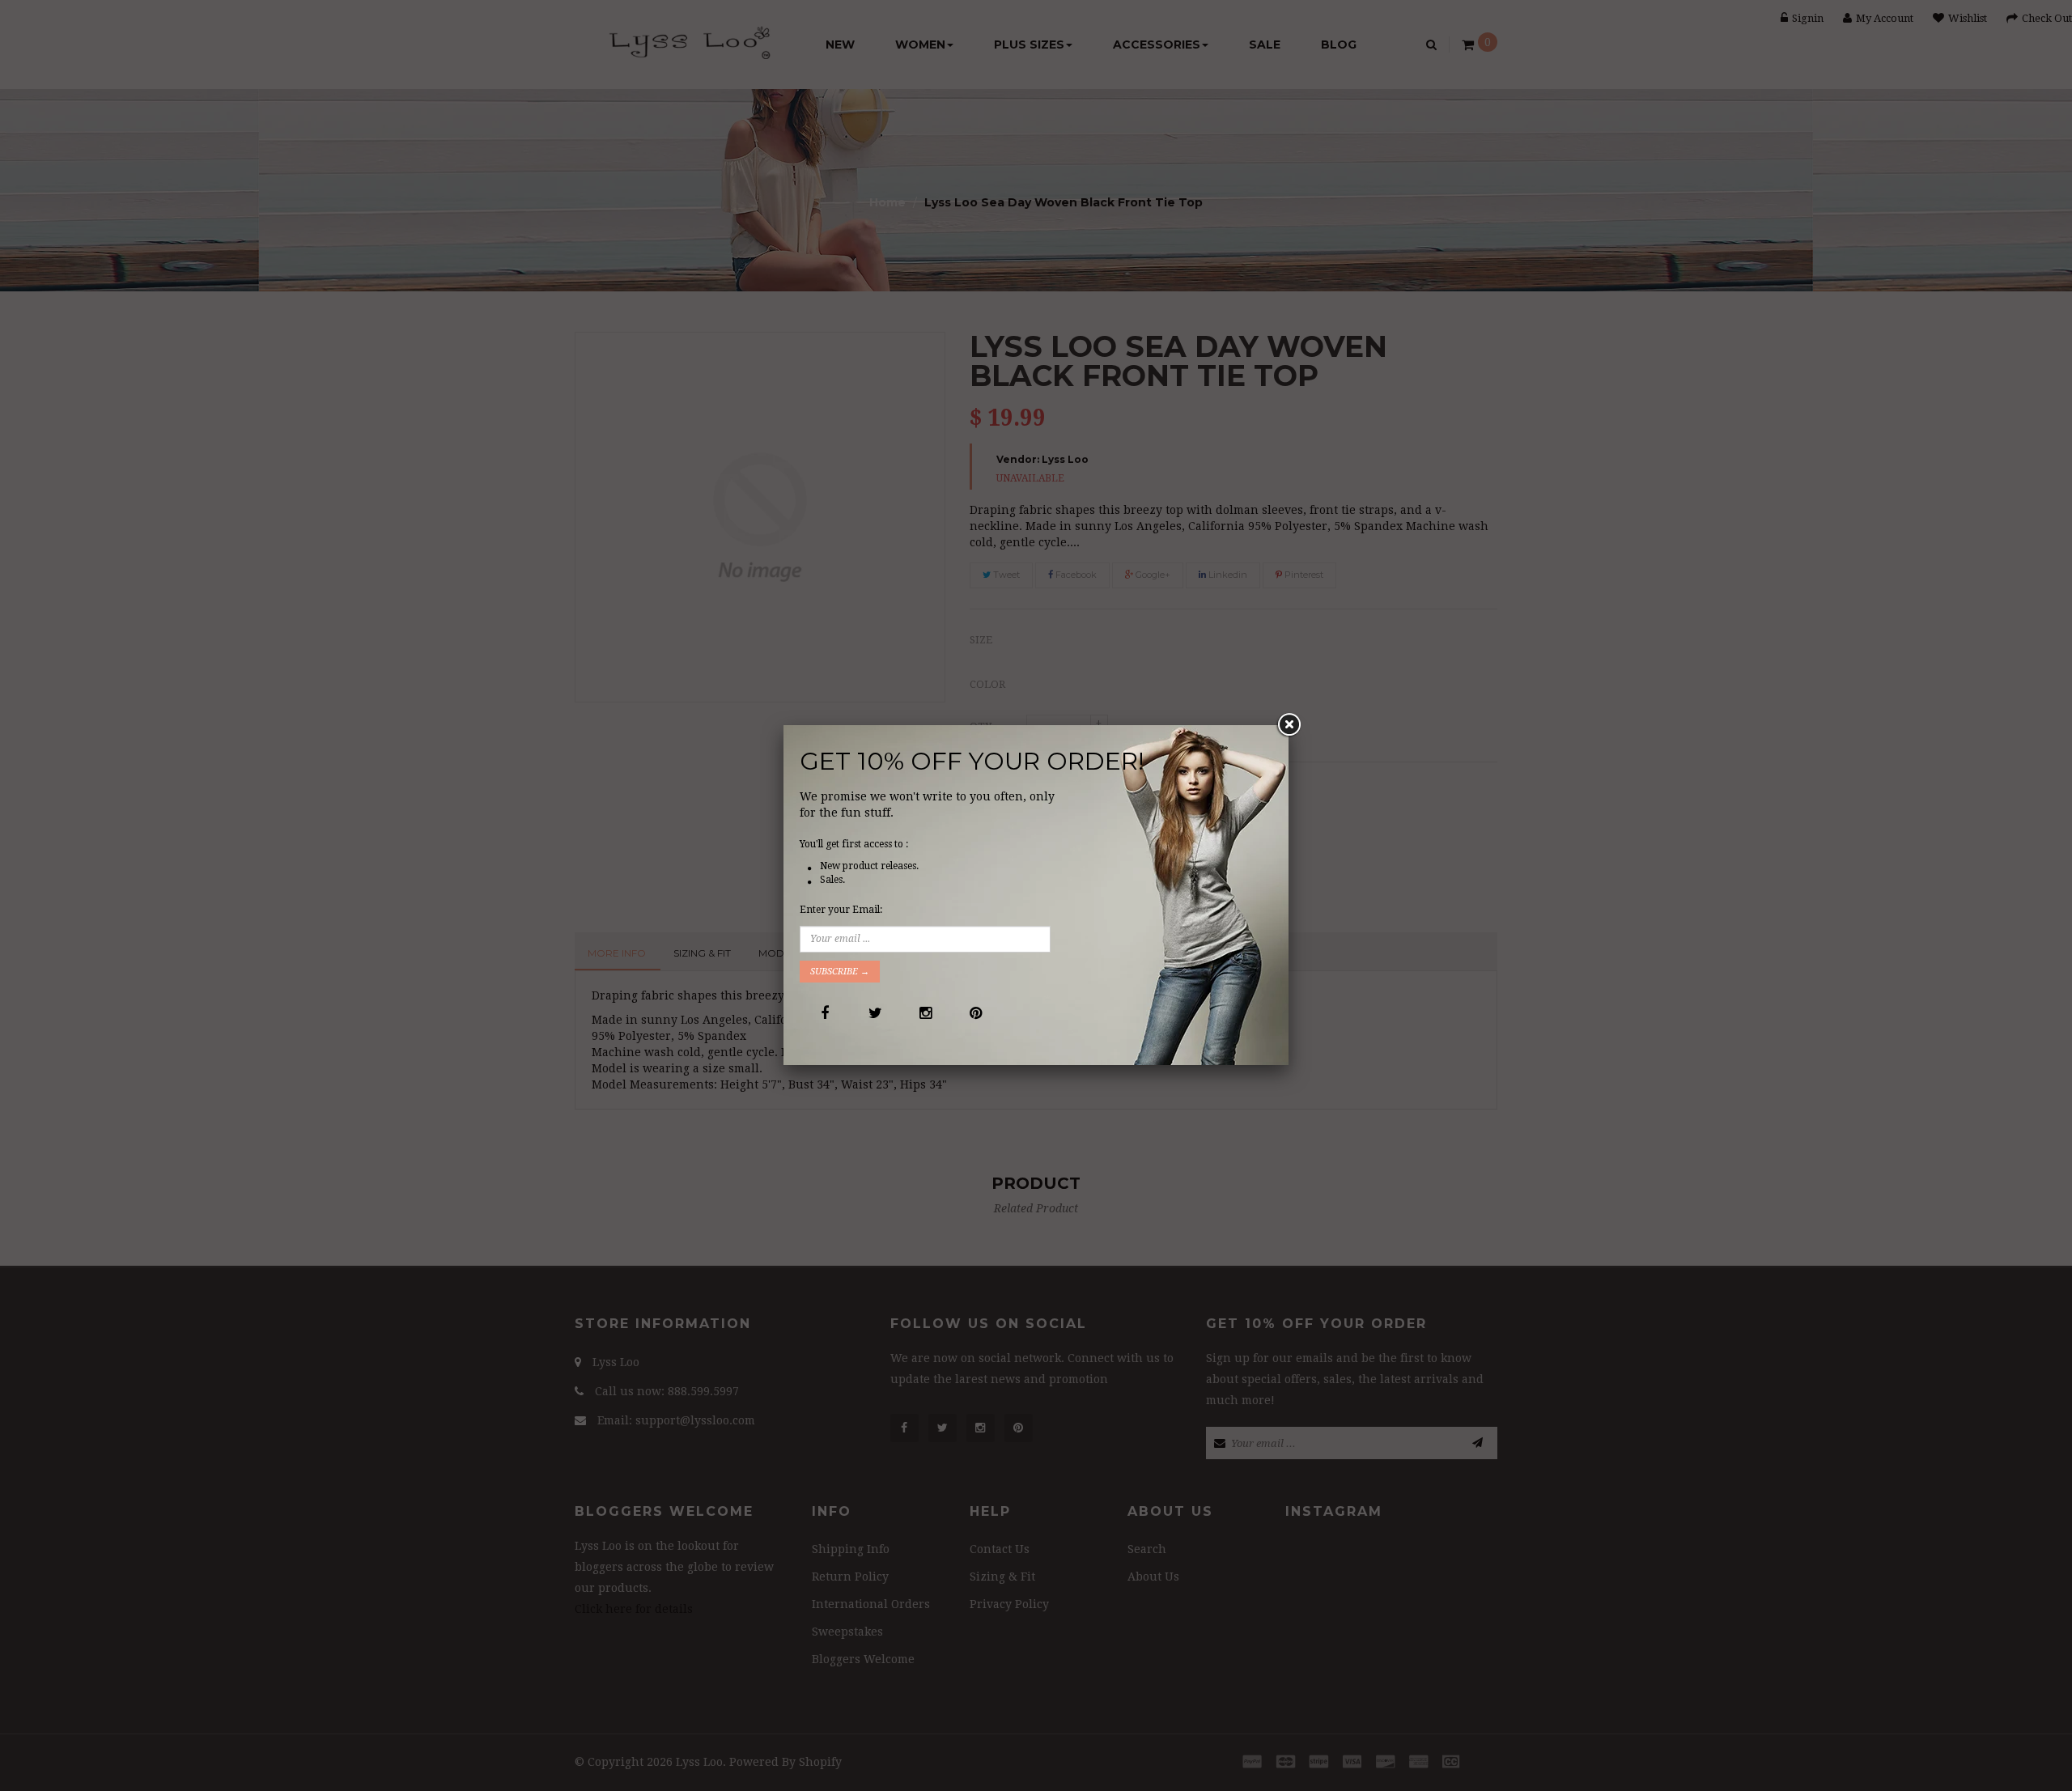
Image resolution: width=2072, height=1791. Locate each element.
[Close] (1289, 725)
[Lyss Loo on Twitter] (875, 1013)
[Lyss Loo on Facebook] (824, 1013)
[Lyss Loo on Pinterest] (975, 1013)
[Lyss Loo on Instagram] (925, 1013)
